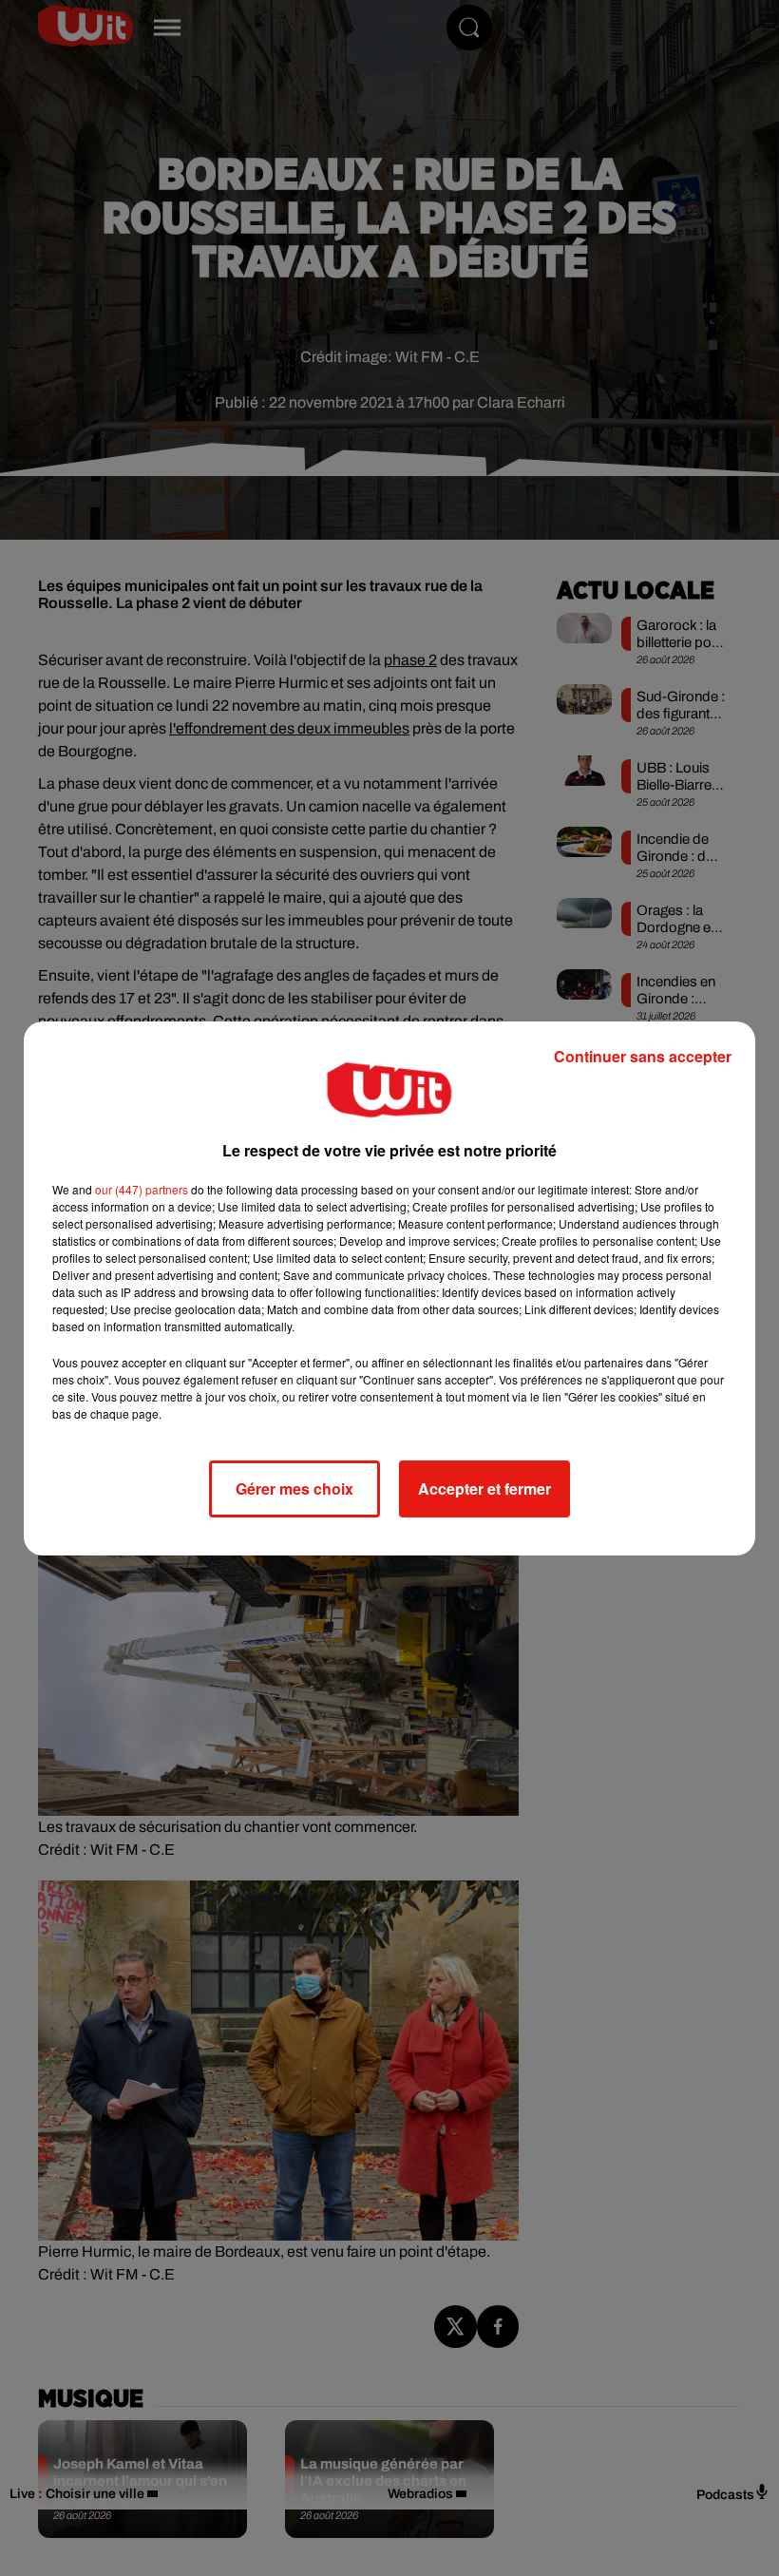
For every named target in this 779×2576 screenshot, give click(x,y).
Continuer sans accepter (643, 1056)
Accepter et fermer (484, 1488)
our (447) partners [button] (142, 1189)
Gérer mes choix (294, 1488)
